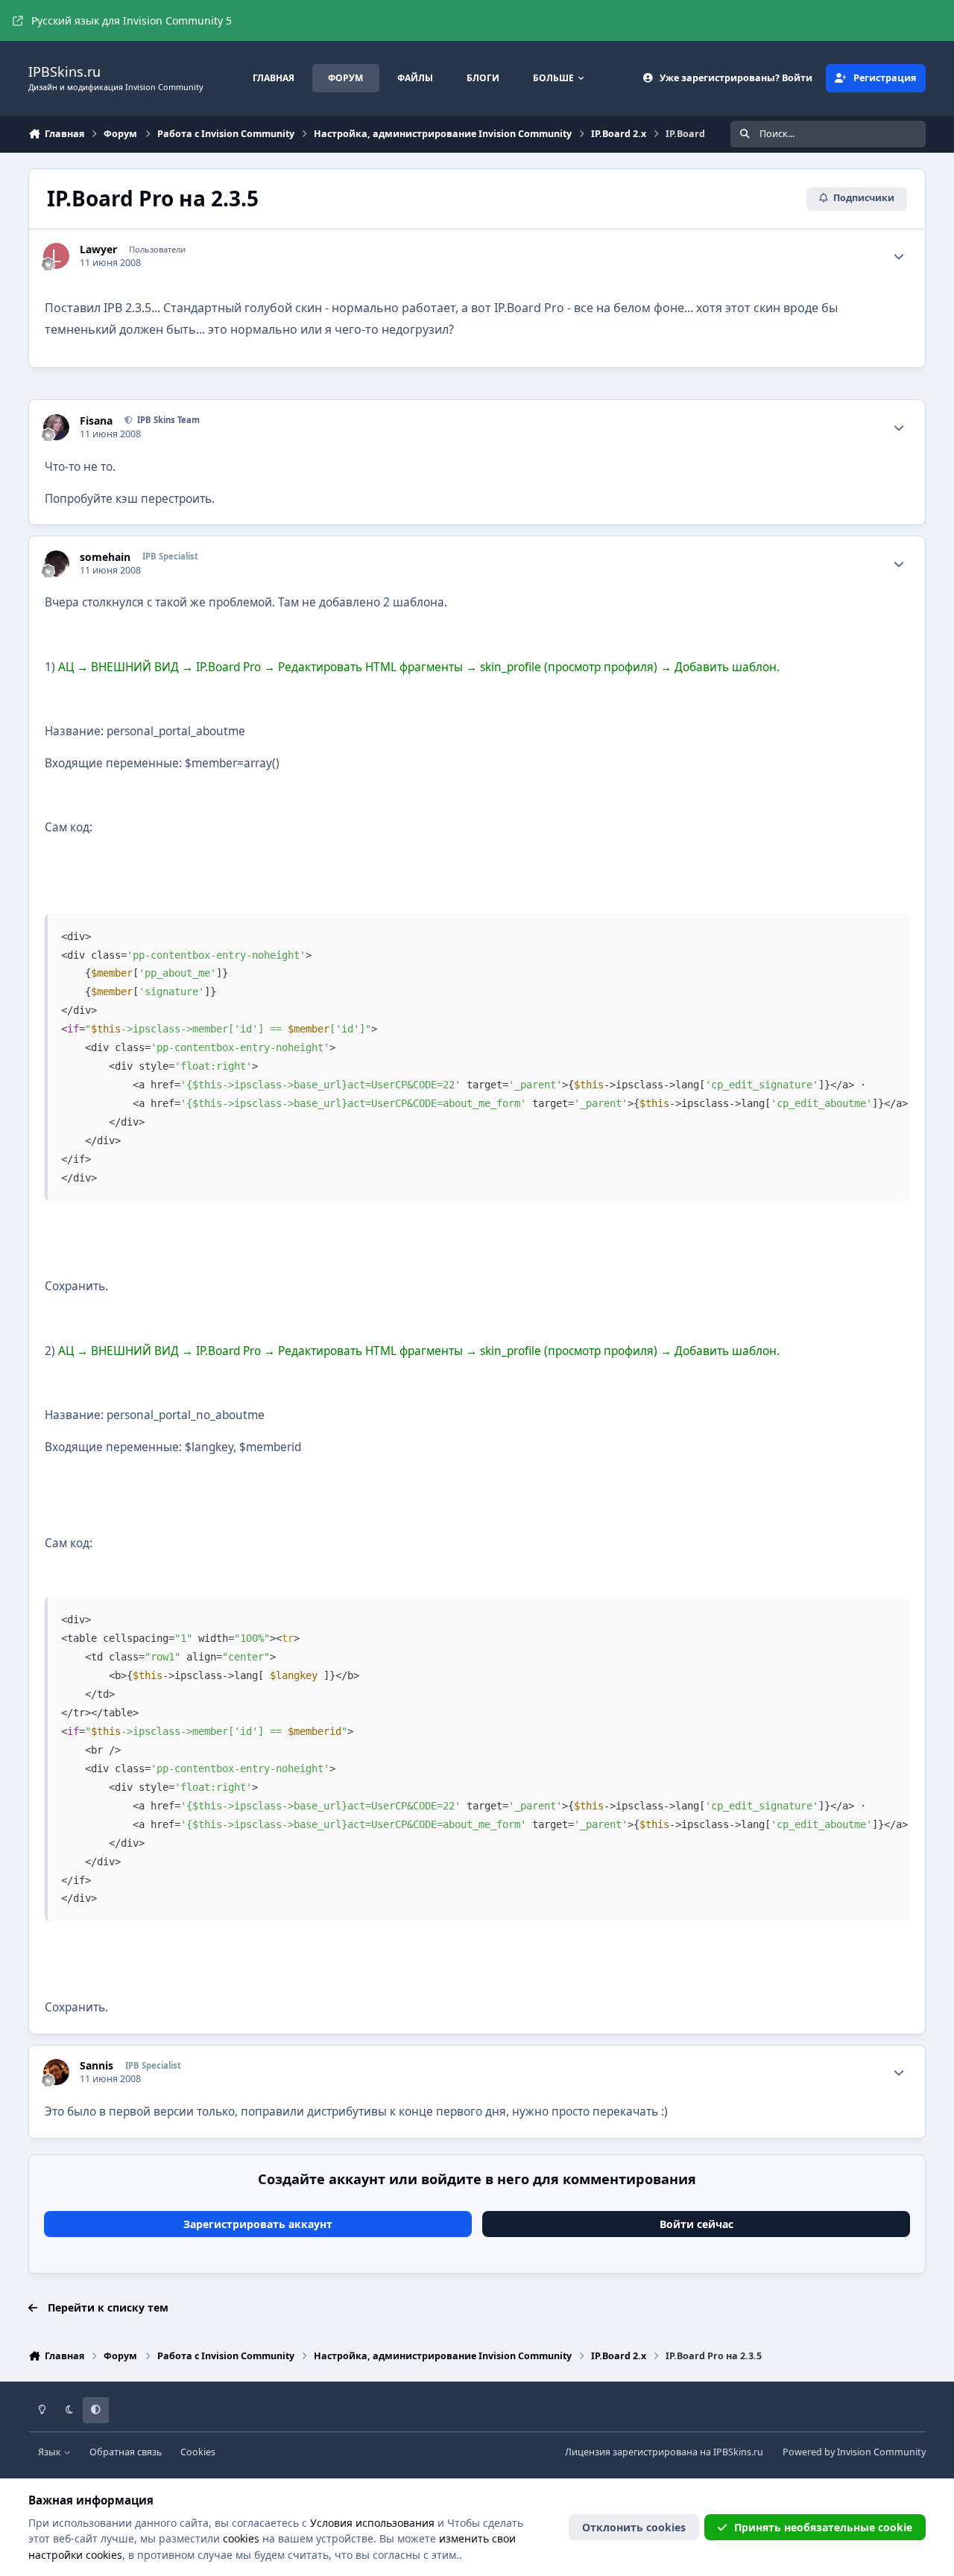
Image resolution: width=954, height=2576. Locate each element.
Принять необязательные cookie (823, 2527)
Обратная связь (126, 2452)
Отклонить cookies (634, 2527)
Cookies (198, 2452)
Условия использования (372, 2523)
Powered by (854, 2452)
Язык (51, 2452)
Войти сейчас (696, 2224)
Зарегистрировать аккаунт (258, 2224)
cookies (241, 2538)
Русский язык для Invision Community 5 (132, 20)
